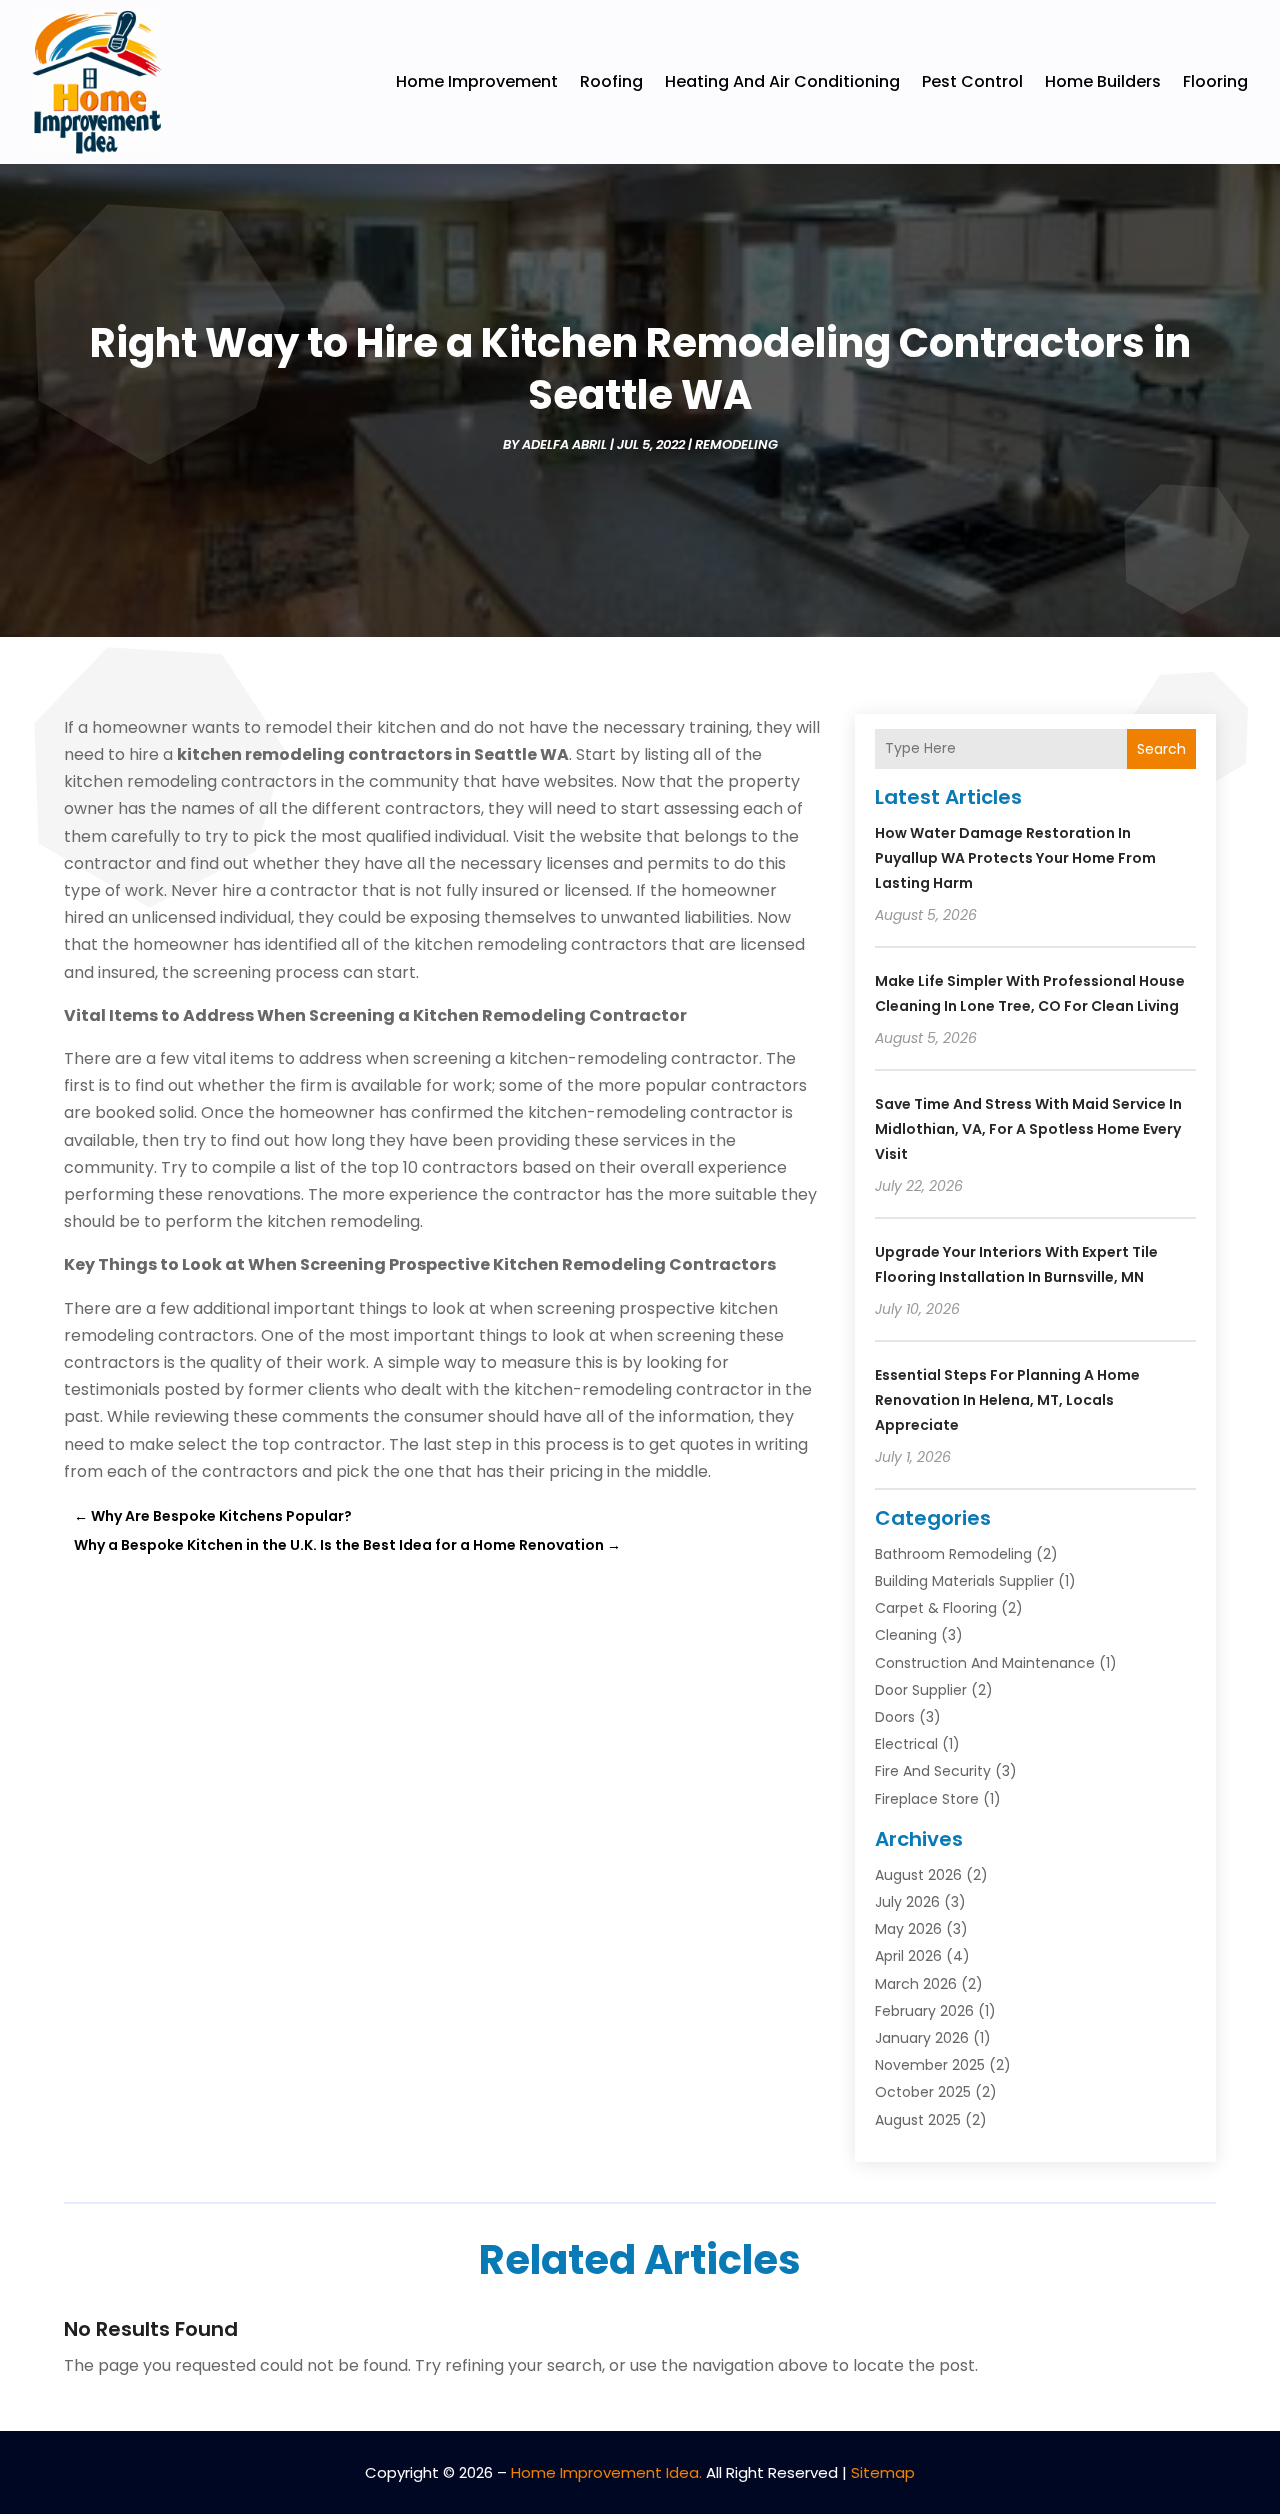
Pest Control (972, 81)
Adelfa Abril (564, 444)
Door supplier (921, 1690)
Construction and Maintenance (985, 1663)
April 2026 (908, 1956)
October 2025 (923, 2092)
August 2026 (918, 1875)
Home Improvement (477, 81)
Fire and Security (933, 1771)
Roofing (611, 81)
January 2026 (922, 2038)
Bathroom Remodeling (953, 1554)
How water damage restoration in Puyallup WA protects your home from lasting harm (1015, 858)
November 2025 (930, 2065)
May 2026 (908, 1929)
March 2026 (916, 1984)
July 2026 (907, 1902)
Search (1161, 749)
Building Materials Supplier (964, 1581)
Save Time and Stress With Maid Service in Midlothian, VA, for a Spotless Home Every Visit (1028, 1129)
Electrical (906, 1744)
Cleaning (906, 1635)
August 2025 (918, 2120)
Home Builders (1103, 81)
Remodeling (736, 444)
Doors (895, 1717)
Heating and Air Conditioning (782, 81)
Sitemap (883, 2472)
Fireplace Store (927, 1799)
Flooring (1215, 81)
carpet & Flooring (936, 1608)
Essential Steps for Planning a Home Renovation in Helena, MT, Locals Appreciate (1007, 1400)
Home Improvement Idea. (606, 2472)
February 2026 (924, 2011)
